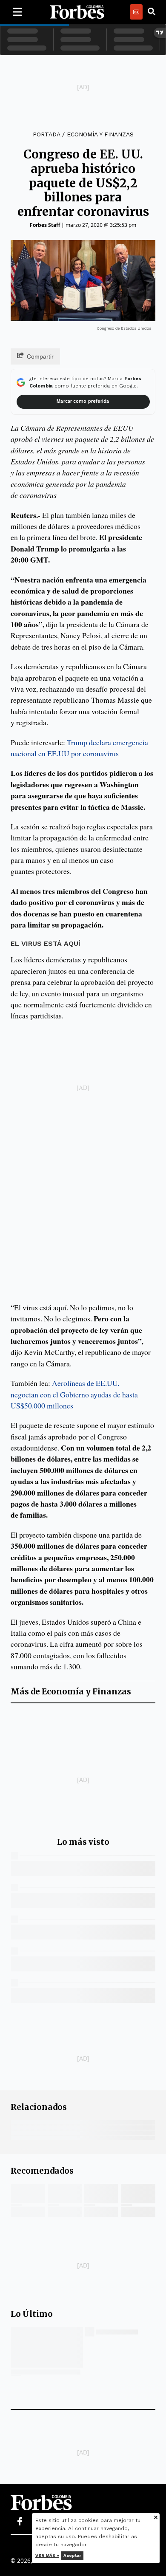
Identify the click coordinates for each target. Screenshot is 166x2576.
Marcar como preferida (83, 401)
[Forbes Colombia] (77, 12)
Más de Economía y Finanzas (71, 1692)
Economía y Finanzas (100, 134)
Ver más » (47, 2555)
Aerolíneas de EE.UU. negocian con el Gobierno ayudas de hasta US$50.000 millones (74, 1394)
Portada (46, 134)
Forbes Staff (45, 225)
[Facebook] (20, 2522)
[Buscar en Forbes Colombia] (152, 12)
